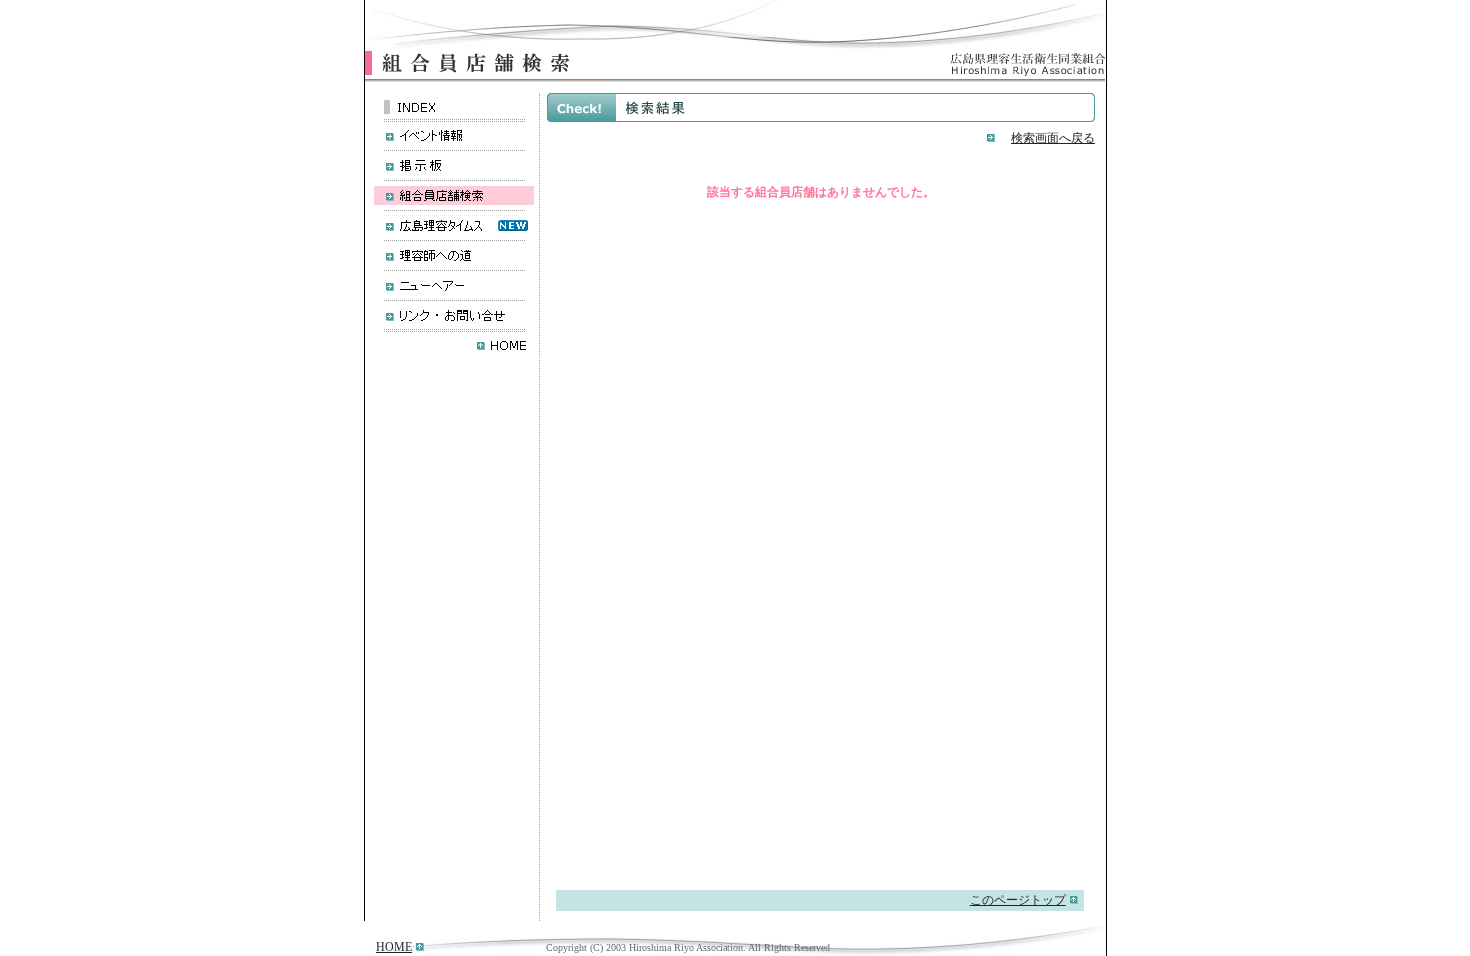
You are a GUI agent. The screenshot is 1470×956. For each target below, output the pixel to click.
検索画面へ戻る (1053, 138)
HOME (394, 947)
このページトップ (1018, 900)
